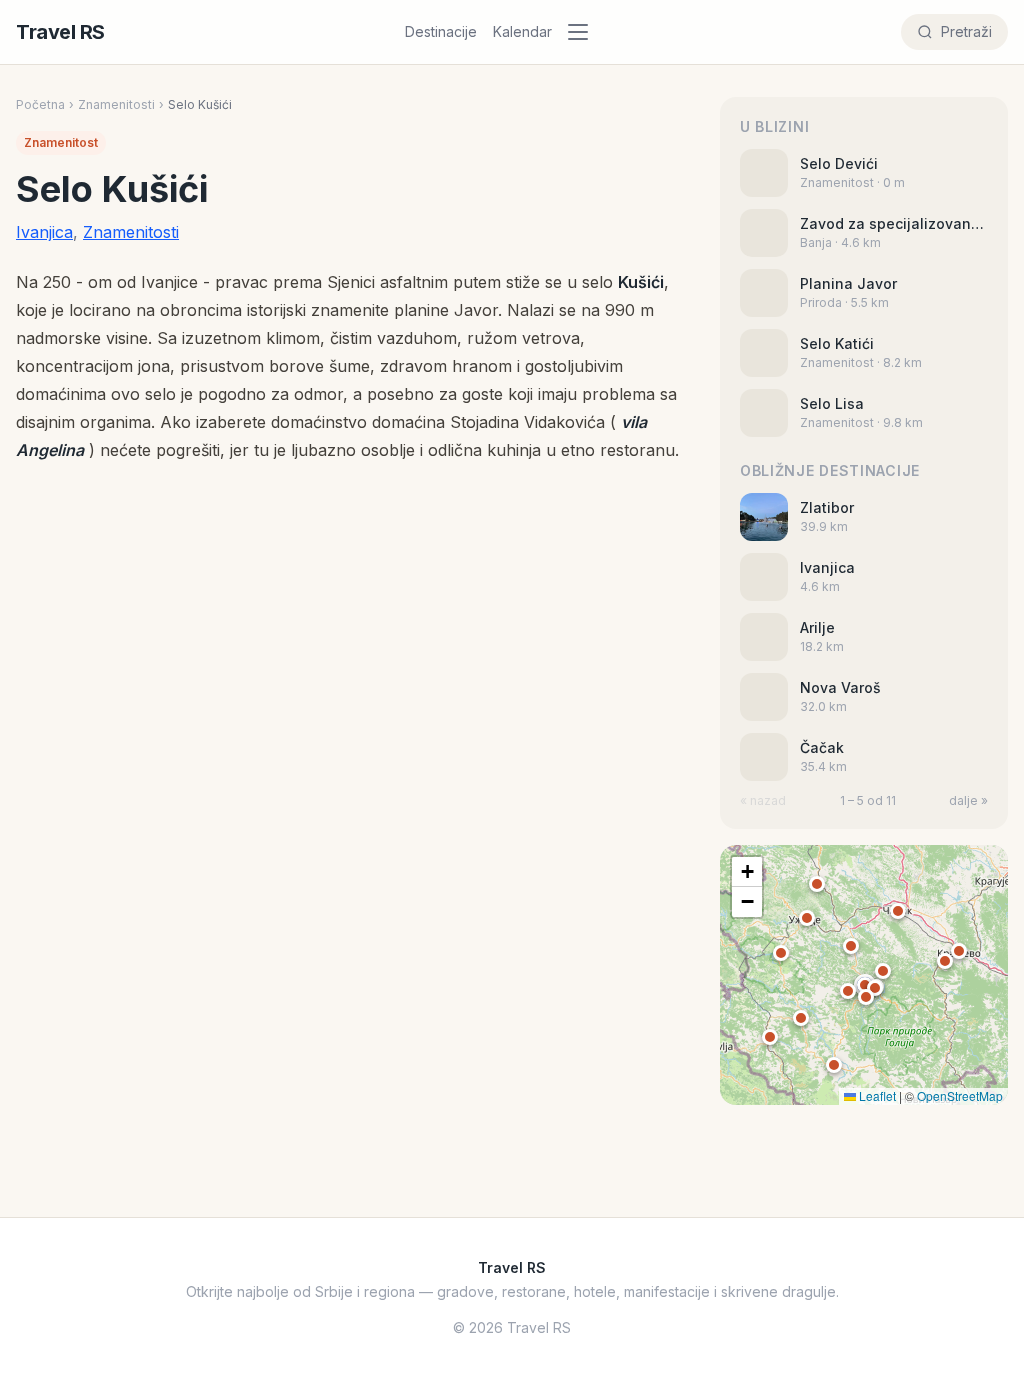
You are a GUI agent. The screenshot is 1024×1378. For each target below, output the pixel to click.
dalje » (968, 800)
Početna (40, 104)
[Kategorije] (584, 32)
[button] (865, 985)
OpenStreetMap (960, 1095)
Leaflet (876, 1095)
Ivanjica (44, 232)
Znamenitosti (116, 104)
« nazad (763, 800)
